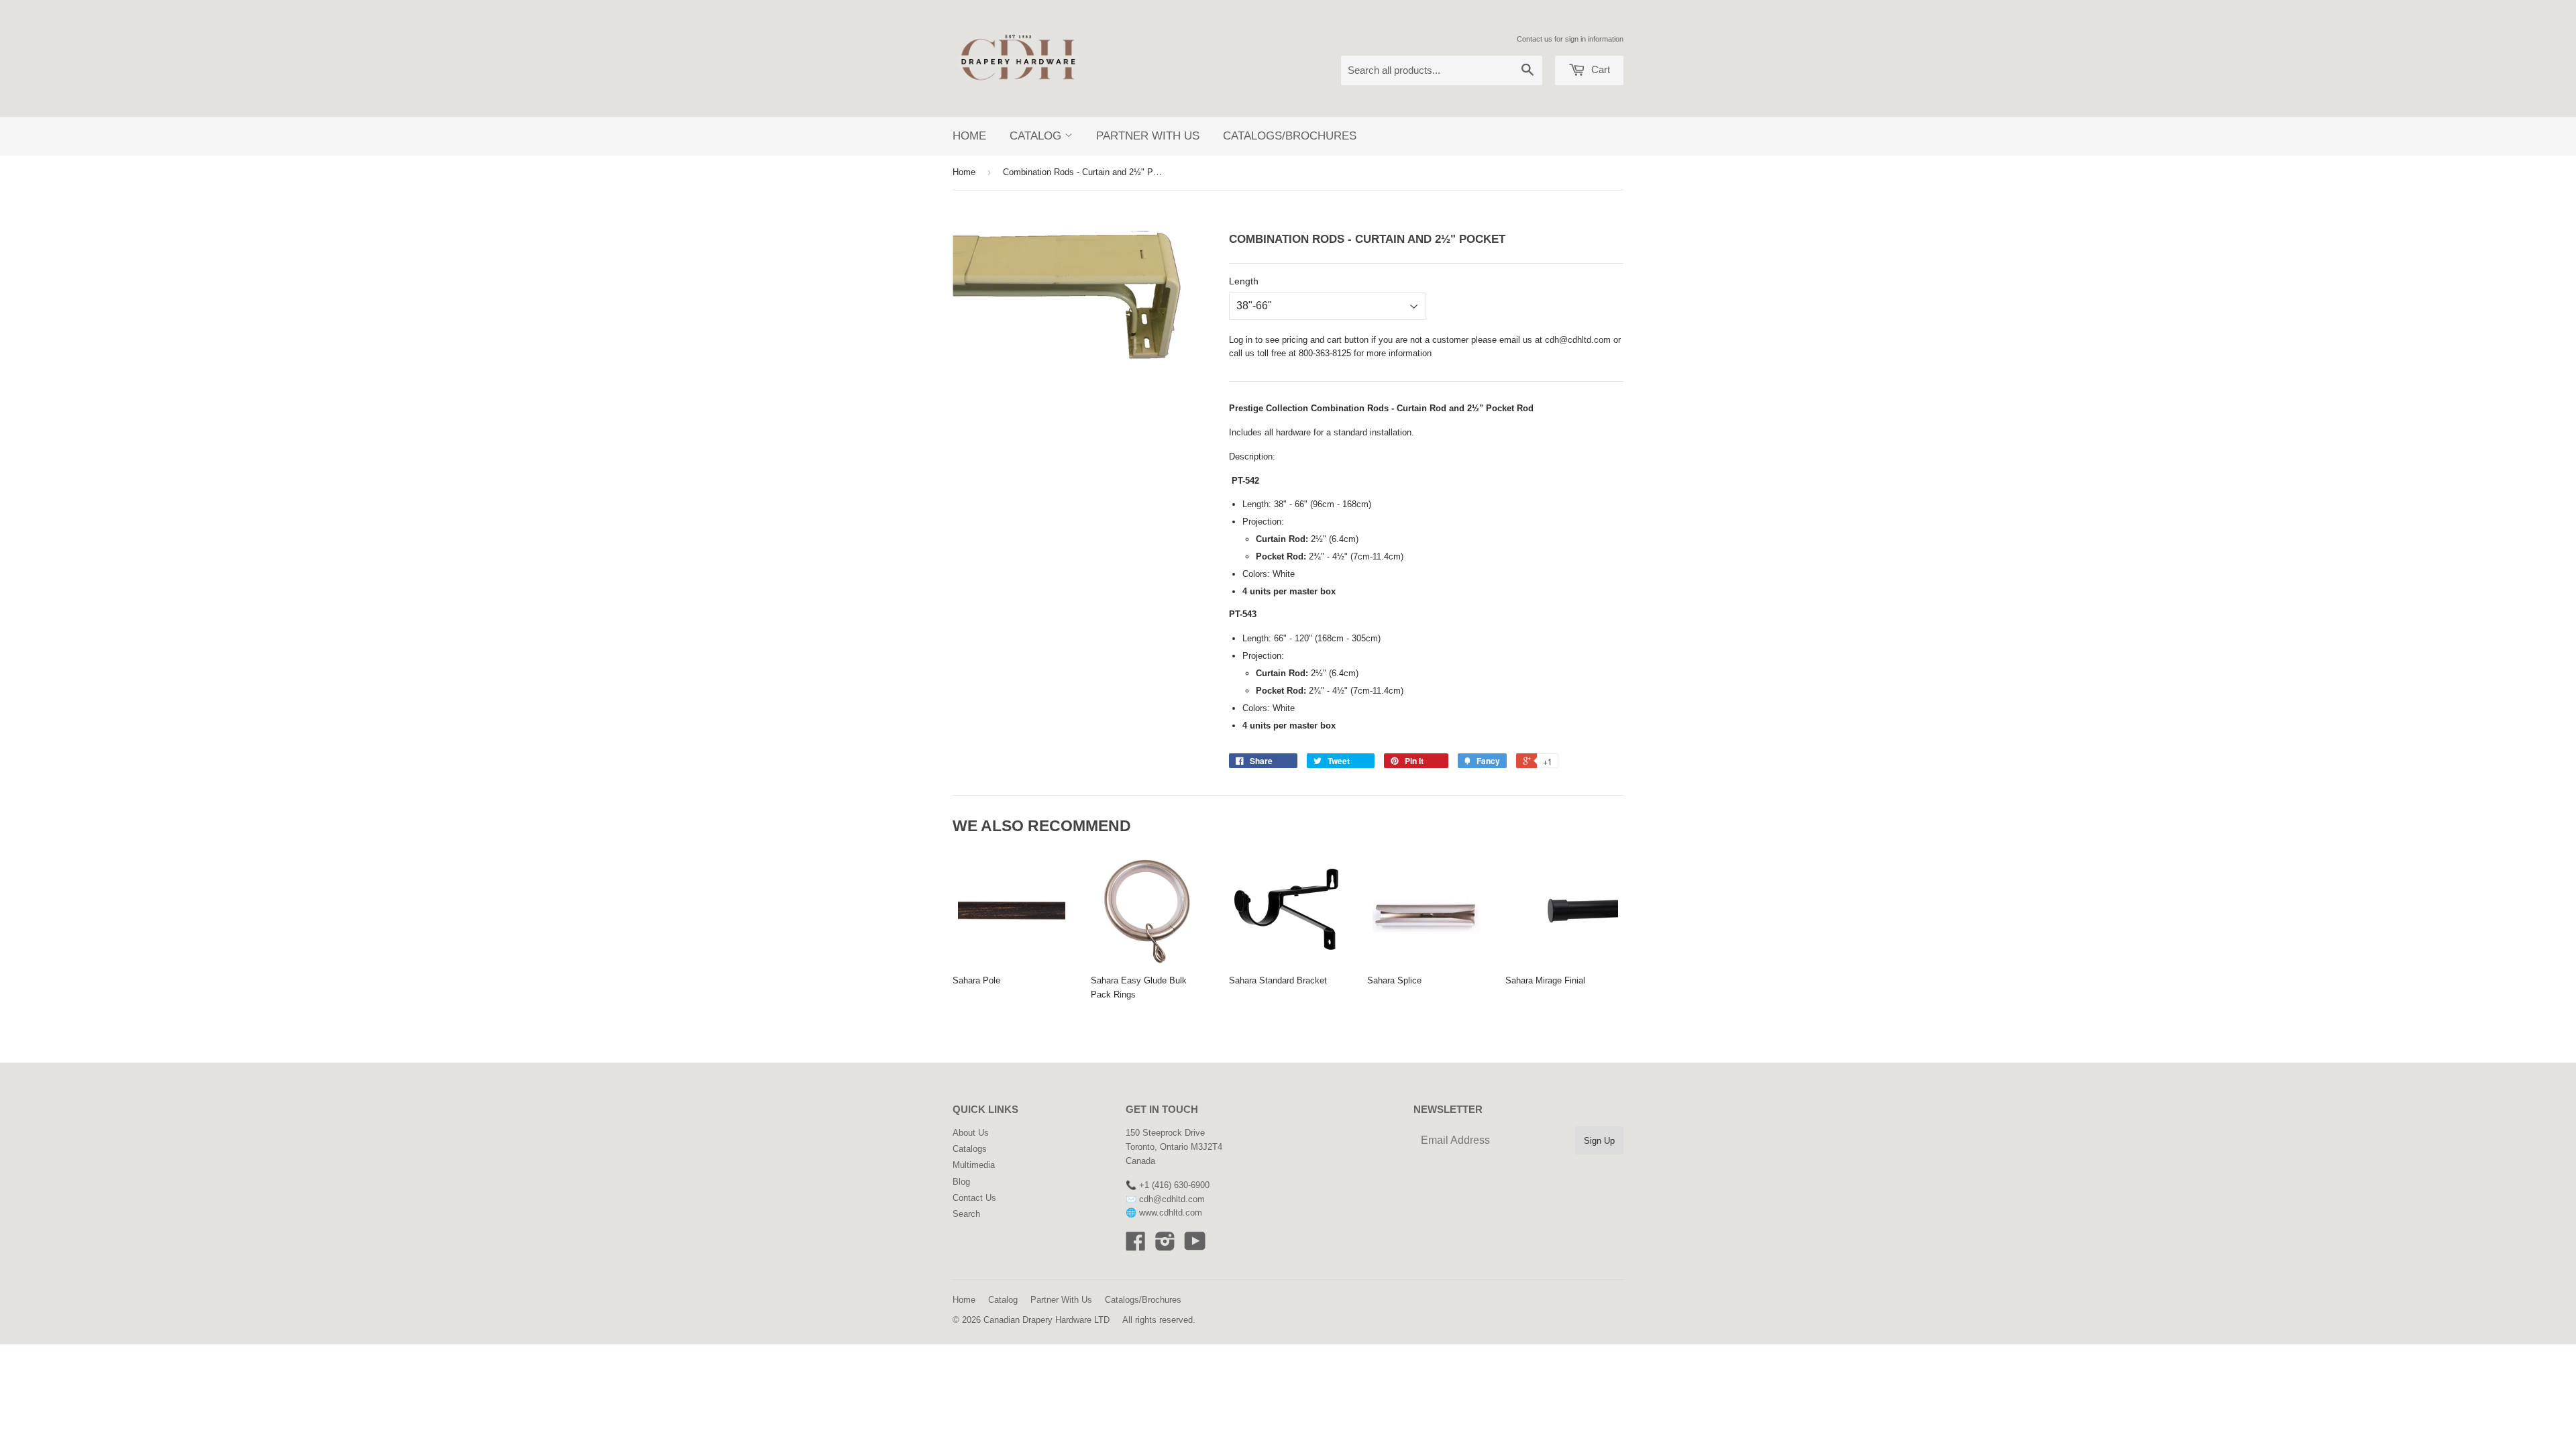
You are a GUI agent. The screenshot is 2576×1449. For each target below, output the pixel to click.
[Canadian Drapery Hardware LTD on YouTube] (1195, 1246)
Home (969, 136)
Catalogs (970, 1149)
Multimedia (974, 1165)
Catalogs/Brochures (1290, 136)
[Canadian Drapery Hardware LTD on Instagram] (1165, 1246)
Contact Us (974, 1198)
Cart (1599, 69)
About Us (971, 1133)
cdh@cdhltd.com (1578, 340)
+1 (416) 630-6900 (1174, 1185)
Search (966, 1214)
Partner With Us (1148, 136)
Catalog (1037, 136)
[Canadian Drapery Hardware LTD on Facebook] (1136, 1246)
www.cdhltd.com (1171, 1213)
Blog (961, 1182)
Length (1244, 281)
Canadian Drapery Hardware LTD (1046, 1320)
